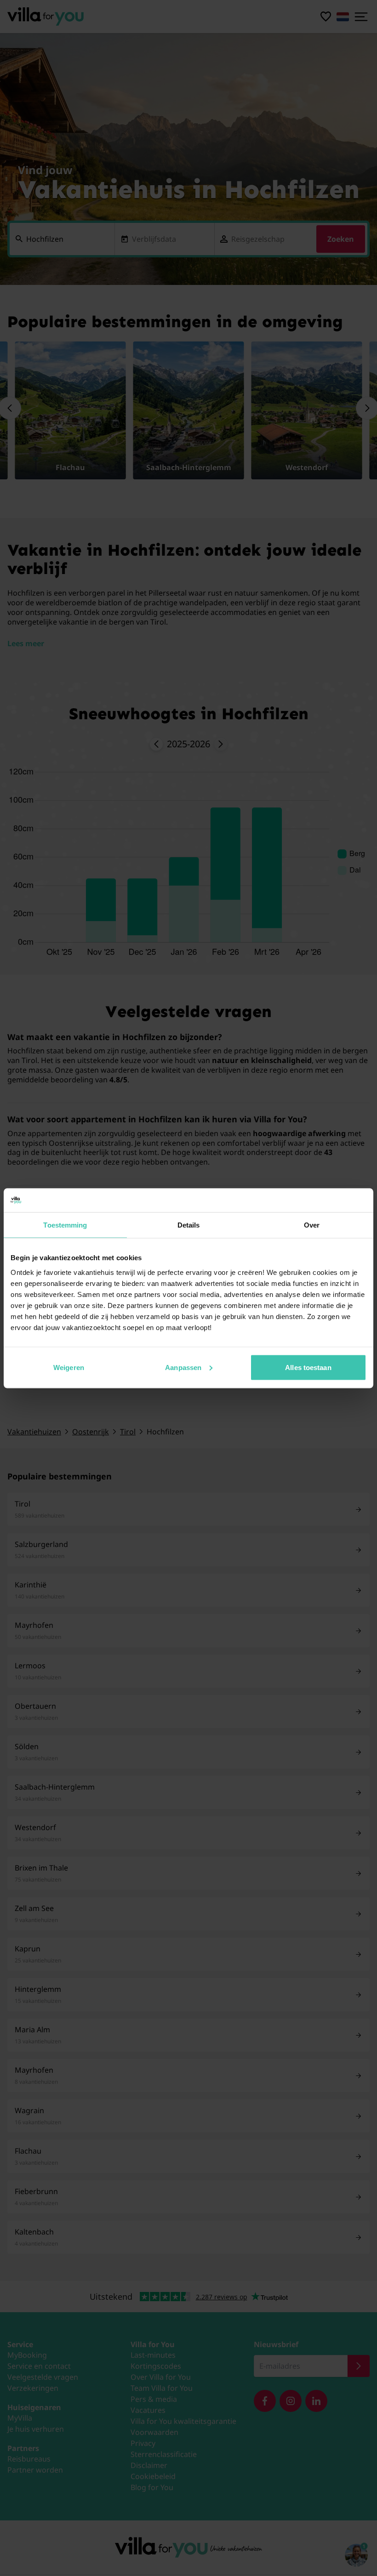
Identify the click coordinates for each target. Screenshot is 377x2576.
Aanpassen (183, 1367)
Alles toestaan (308, 1367)
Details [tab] (189, 1225)
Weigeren (69, 1367)
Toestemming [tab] (65, 1225)
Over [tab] (312, 1225)
